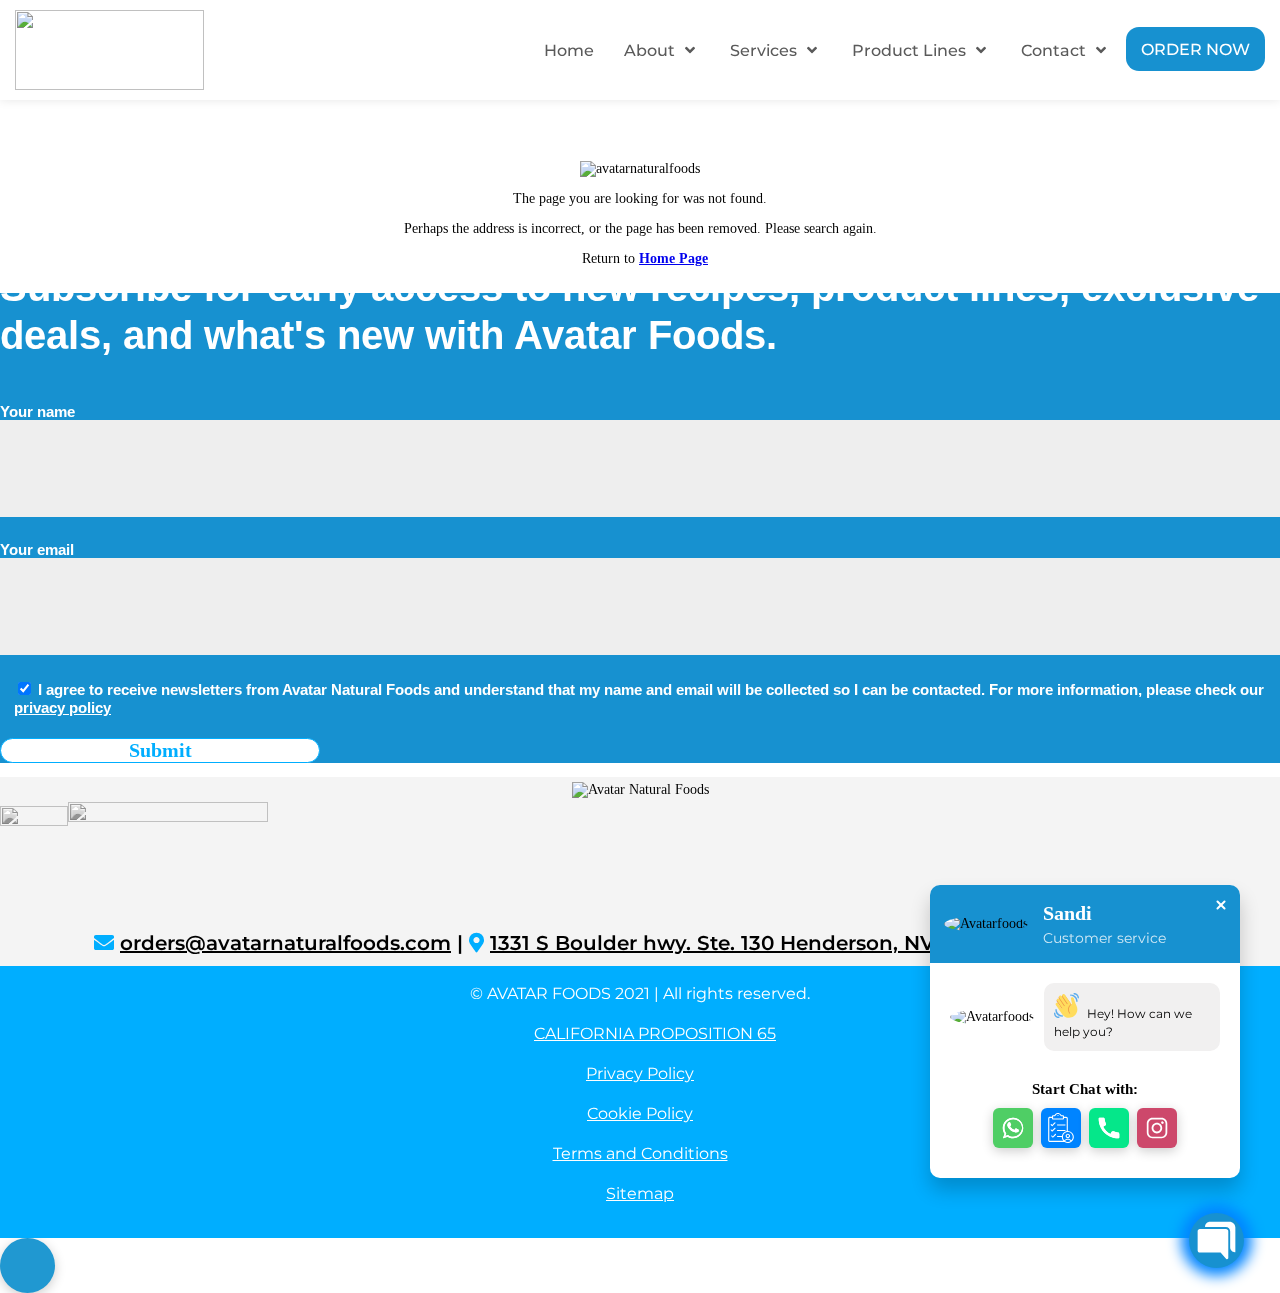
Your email (37, 549)
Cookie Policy (640, 1113)
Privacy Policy (640, 1073)
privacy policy (62, 707)
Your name (37, 411)
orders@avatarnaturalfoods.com (285, 943)
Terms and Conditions (640, 1153)
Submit (160, 750)
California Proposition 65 (655, 1033)
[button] (1013, 1128)
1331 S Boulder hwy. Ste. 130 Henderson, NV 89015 (745, 943)
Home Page (673, 258)
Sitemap (640, 1193)
